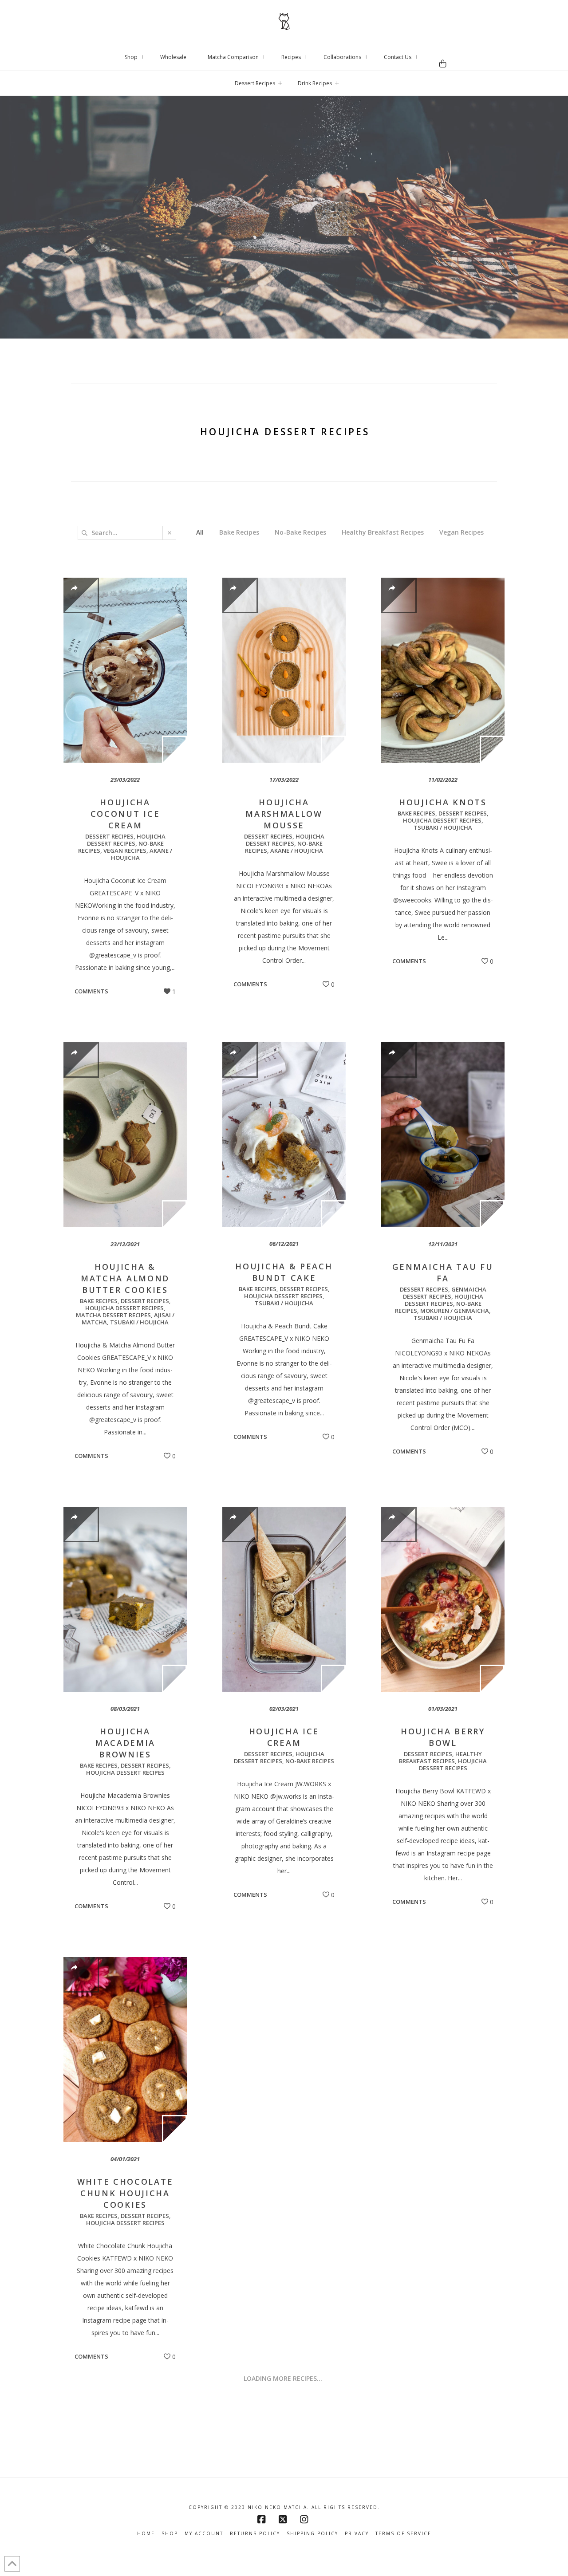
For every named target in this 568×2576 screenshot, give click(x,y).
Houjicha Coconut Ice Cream (125, 814)
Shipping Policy (312, 2534)
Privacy (357, 2534)
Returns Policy (255, 2534)
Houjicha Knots (443, 802)
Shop (170, 2534)
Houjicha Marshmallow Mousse (284, 814)
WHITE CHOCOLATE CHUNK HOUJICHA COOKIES (125, 2193)
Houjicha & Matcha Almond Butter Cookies (125, 1278)
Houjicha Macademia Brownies (125, 1743)
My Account (204, 2534)
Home (146, 2534)
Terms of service (403, 2534)
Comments (91, 991)
